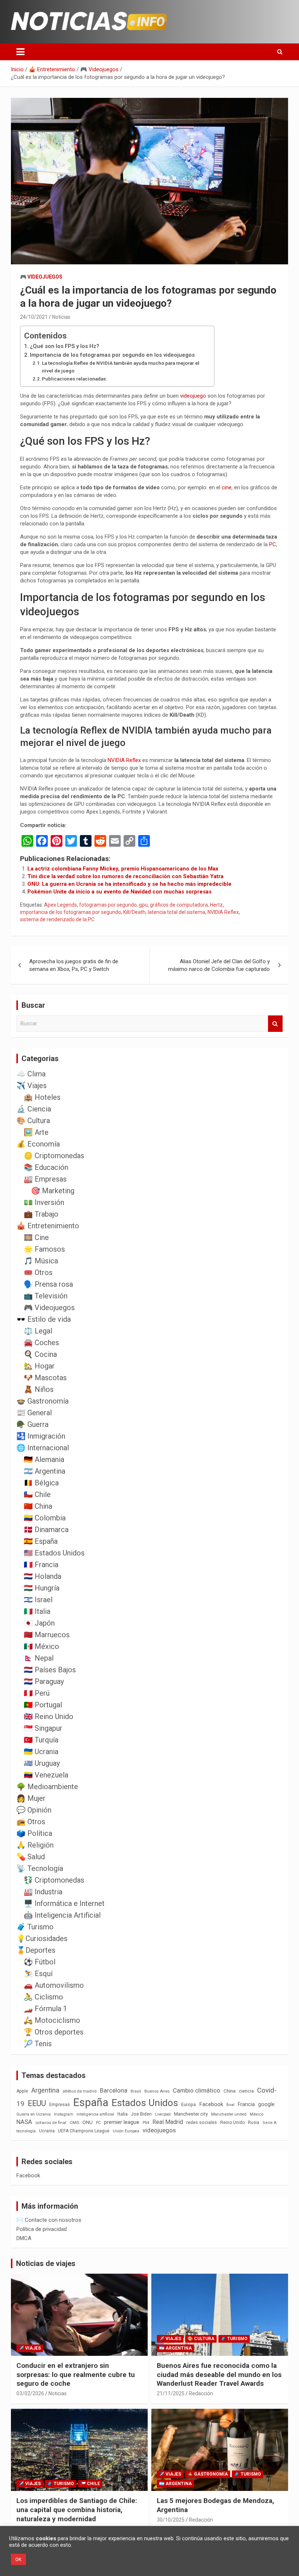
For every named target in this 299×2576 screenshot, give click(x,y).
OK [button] (18, 2559)
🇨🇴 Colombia (45, 1518)
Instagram (64, 2114)
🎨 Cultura (33, 1121)
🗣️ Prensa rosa (48, 1284)
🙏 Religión (35, 1845)
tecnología (26, 2131)
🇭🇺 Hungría (42, 1588)
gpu (143, 905)
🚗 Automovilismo (54, 1985)
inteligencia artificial (95, 2114)
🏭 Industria (43, 1892)
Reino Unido (232, 2123)
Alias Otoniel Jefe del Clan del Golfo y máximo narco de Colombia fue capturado (219, 965)
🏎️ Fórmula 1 (45, 2009)
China (230, 2091)
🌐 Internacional (43, 1448)
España (91, 2102)
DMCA (24, 2238)
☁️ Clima (31, 1074)
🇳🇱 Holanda (42, 1576)
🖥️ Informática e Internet (64, 1903)
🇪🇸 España (41, 1541)
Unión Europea (126, 2131)
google (266, 2104)
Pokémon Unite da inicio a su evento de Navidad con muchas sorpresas (119, 892)
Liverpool (163, 2114)
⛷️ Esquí (38, 1974)
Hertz (216, 905)
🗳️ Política (34, 1833)
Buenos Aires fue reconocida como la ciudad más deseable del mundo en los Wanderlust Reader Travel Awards (219, 2374)
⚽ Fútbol (40, 1962)
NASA (24, 2122)
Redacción (201, 2393)
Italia (123, 2114)
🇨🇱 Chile (37, 1494)
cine (227, 487)
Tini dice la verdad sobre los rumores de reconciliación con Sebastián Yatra (125, 876)
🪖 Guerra (32, 1424)
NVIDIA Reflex (124, 760)
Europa (189, 2104)
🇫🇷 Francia (41, 1565)
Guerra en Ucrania (34, 2114)
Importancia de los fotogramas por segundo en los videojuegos (112, 355)
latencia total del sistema (176, 912)
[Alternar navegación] (20, 52)
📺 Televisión (46, 1296)
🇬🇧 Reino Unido (48, 1716)
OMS (74, 2123)
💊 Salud (31, 1857)
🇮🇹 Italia (37, 1611)
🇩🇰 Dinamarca (46, 1530)
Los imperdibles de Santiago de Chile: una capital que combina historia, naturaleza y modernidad (77, 2510)
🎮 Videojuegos (41, 277)
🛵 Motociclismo (52, 2020)
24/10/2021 (34, 317)
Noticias (61, 317)
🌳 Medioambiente (47, 1787)
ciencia (246, 2091)
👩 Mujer (31, 1798)
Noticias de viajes (46, 2263)
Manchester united (229, 2114)
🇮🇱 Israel (38, 1600)
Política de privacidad (42, 2229)
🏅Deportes (36, 1950)
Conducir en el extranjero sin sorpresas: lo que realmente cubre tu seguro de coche (76, 2374)
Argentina (45, 2090)
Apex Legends (61, 905)
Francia (246, 2104)
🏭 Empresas (45, 1179)
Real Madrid (168, 2122)
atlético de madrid (80, 2091)
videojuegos (159, 2130)
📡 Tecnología (40, 1868)
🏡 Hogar (39, 1366)
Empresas (60, 2104)
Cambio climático (197, 2091)
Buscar (275, 1024)
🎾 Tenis (38, 2044)
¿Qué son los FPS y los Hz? (65, 346)
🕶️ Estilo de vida (44, 1319)
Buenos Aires (157, 2091)
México (257, 2114)
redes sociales (202, 2122)
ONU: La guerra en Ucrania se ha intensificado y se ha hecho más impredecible (129, 884)
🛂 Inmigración (41, 1436)
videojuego (193, 396)
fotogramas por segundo (108, 905)
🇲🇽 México (41, 1646)
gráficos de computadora (179, 905)
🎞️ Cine (36, 1237)
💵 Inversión (44, 1202)
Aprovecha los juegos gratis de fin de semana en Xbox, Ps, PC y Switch (74, 965)
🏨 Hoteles (42, 1097)
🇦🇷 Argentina (44, 1471)
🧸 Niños (39, 1389)
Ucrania (47, 2131)
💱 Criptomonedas (54, 1880)
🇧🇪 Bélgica (41, 1483)
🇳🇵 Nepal (39, 1658)
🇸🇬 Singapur (43, 1728)
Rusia (254, 2123)
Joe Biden (141, 2114)
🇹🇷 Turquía (41, 1740)
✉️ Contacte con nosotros (49, 2220)
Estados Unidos (145, 2103)
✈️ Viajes (32, 1086)
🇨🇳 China (38, 1506)
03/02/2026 (30, 2393)
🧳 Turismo (35, 1927)
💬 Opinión (34, 1810)
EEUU (37, 2103)
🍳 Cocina (40, 1354)
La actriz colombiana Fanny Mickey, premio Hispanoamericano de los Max (123, 869)
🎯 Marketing (53, 1191)
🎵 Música (41, 1261)
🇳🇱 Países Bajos (50, 1670)
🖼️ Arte (36, 1132)
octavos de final (51, 2123)
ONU (88, 2122)
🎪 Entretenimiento (48, 1226)
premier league (122, 2122)
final (230, 2105)
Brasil (136, 2091)
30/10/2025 (171, 2520)
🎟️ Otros (38, 1272)
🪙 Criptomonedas (54, 1156)
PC (273, 544)
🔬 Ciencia (34, 1109)
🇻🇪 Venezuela (46, 1775)
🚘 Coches (41, 1343)
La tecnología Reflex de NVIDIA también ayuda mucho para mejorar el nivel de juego (121, 367)
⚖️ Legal (38, 1331)
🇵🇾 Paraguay (44, 1681)
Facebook (211, 2104)
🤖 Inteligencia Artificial (62, 1915)
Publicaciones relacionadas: (74, 379)
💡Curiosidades (42, 1938)
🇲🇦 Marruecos (47, 1635)
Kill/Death (134, 912)
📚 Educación (46, 1167)
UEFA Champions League (84, 2131)
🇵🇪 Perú (37, 1693)
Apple (22, 2091)
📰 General (34, 1413)
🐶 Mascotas (45, 1378)
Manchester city (191, 2114)
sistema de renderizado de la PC (57, 919)
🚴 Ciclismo (43, 1997)
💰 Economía (38, 1144)
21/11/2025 (171, 2393)
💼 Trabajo (41, 1214)
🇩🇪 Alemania (44, 1459)
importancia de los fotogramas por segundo (71, 912)
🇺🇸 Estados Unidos (54, 1553)
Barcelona (114, 2090)
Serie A (269, 2123)
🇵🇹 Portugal (43, 1705)
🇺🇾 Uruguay (42, 1763)
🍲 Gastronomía (42, 1401)
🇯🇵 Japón (39, 1623)
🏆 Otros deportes (54, 2032)
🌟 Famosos (44, 1249)
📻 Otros (31, 1822)
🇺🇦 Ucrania (41, 1752)
